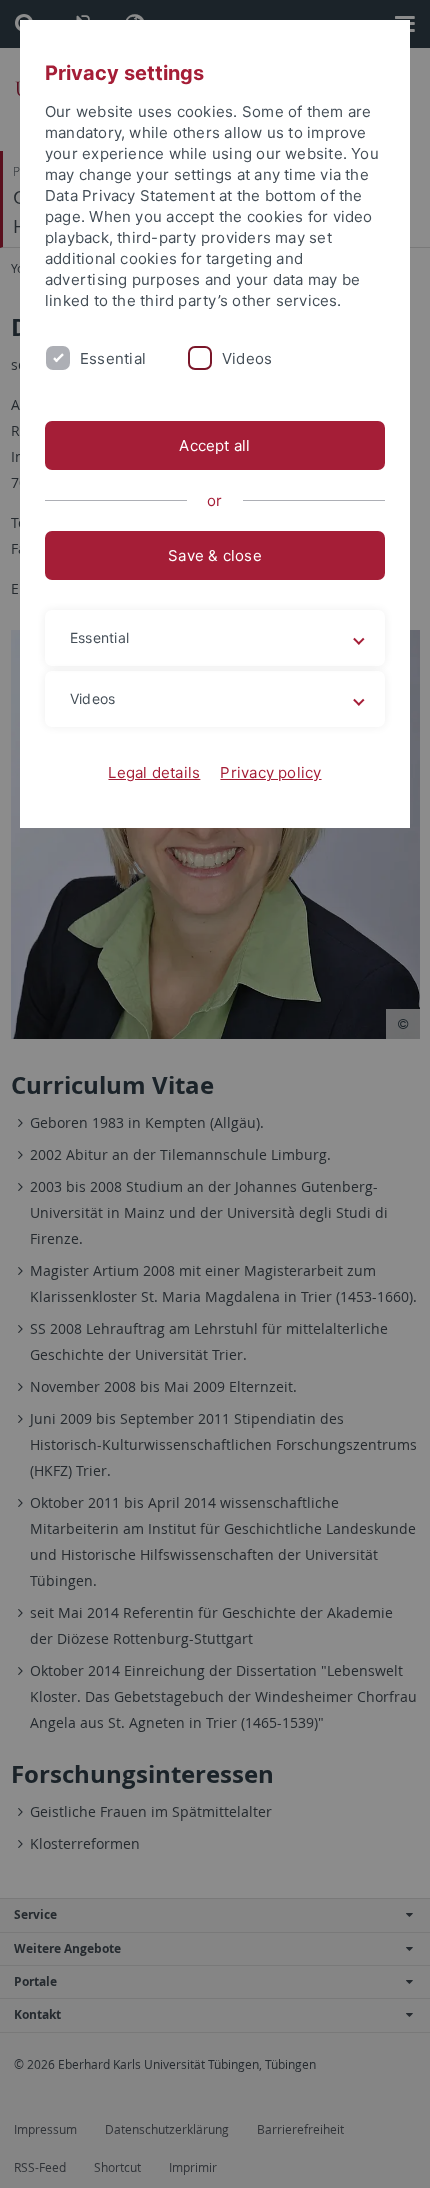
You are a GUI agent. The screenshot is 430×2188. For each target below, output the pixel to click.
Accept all (214, 445)
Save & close (215, 555)
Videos (247, 358)
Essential (113, 358)
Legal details (154, 772)
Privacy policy (270, 772)
